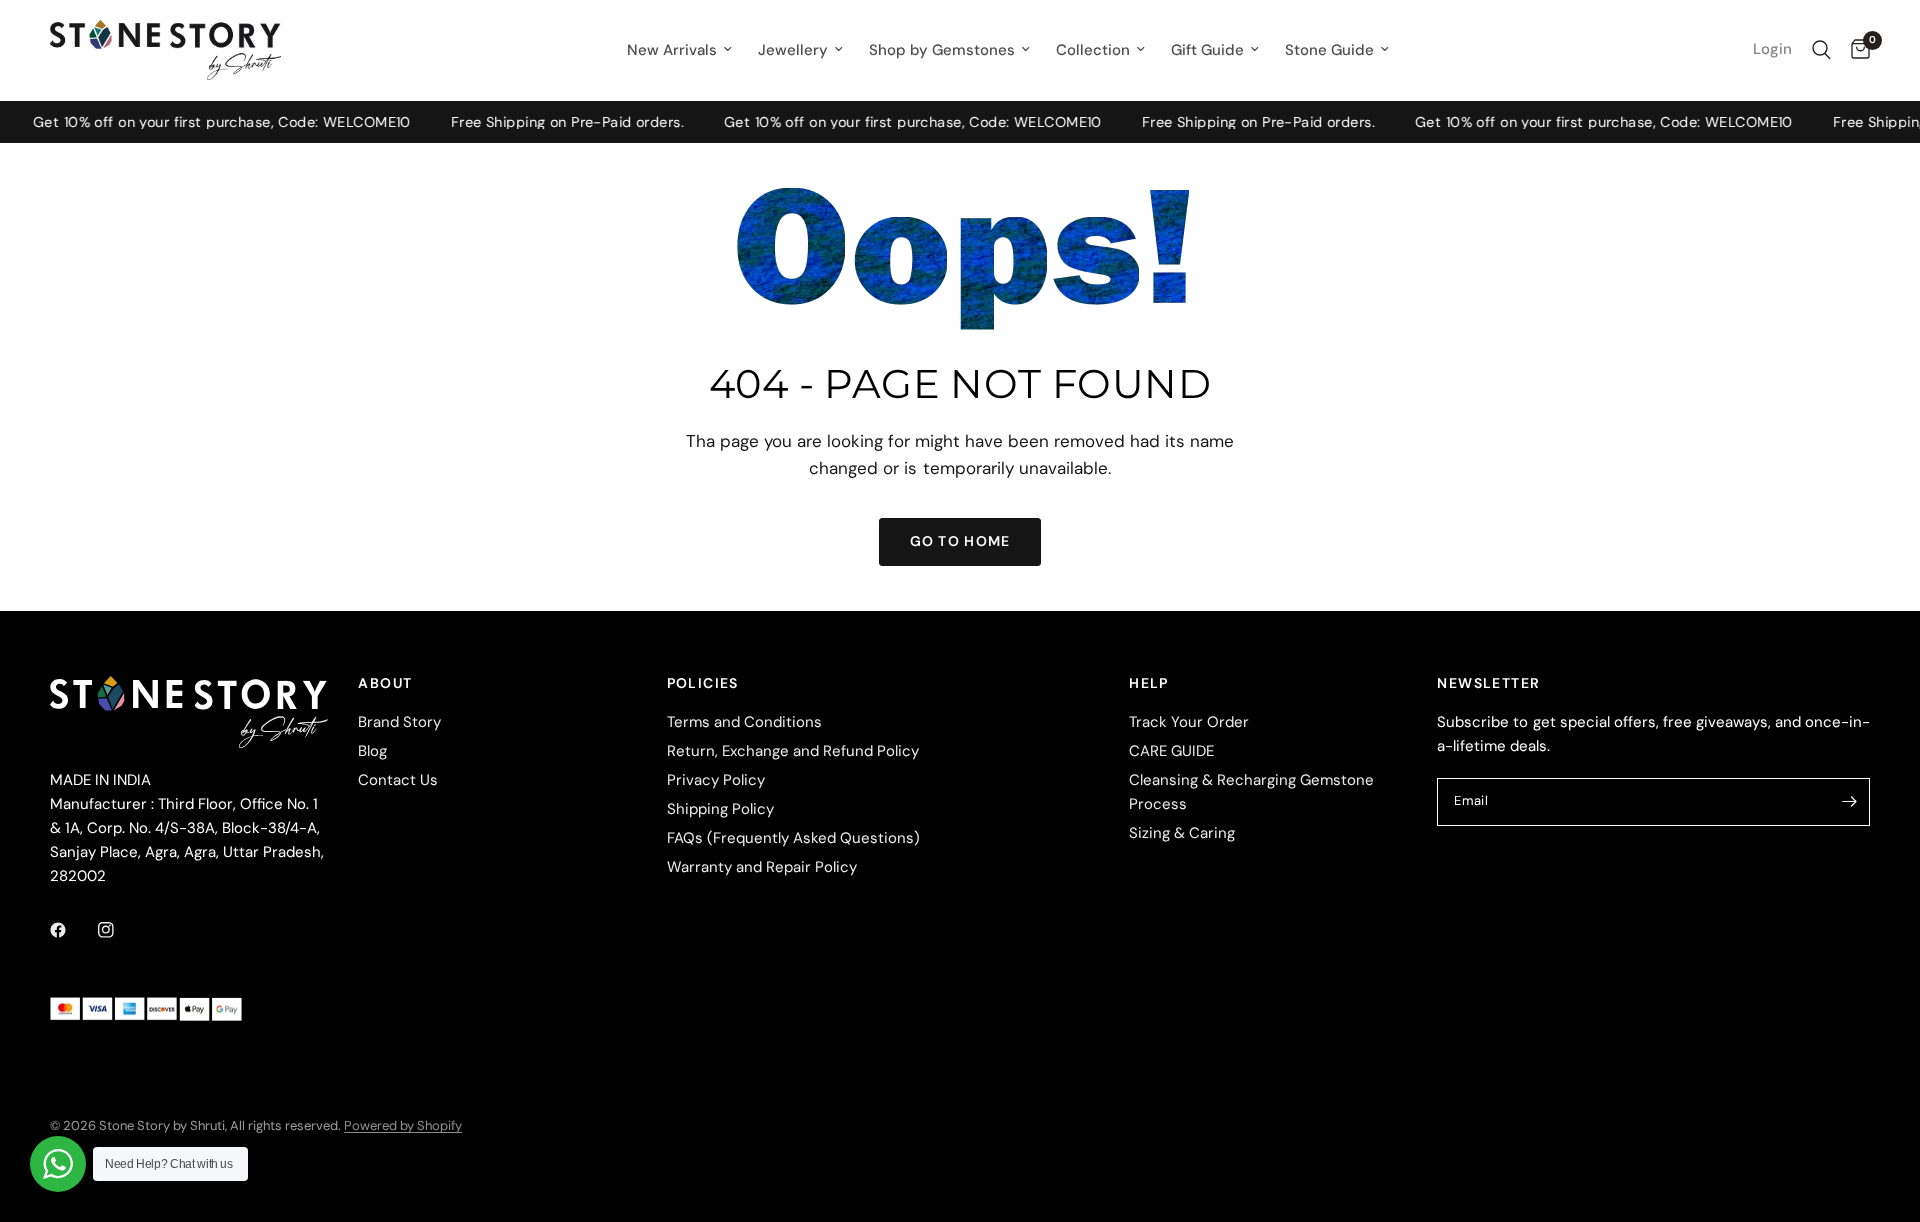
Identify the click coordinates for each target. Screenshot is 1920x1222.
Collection (1093, 50)
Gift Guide (1207, 50)
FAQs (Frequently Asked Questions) (793, 838)
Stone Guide (1329, 50)
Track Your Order (1189, 722)
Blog (372, 751)
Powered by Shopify (403, 1125)
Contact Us (398, 780)
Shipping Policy (720, 809)
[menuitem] (679, 50)
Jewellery (793, 50)
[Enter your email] (1850, 802)
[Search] (1821, 50)
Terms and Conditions (744, 722)
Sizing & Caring (1182, 833)
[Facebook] (72, 930)
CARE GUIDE (1171, 751)
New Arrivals (672, 50)
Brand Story (399, 722)
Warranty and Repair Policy (762, 867)
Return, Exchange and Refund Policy (793, 751)
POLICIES (703, 683)
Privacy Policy (716, 780)
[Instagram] (120, 930)
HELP (1149, 683)
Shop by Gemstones (942, 50)
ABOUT (385, 683)
